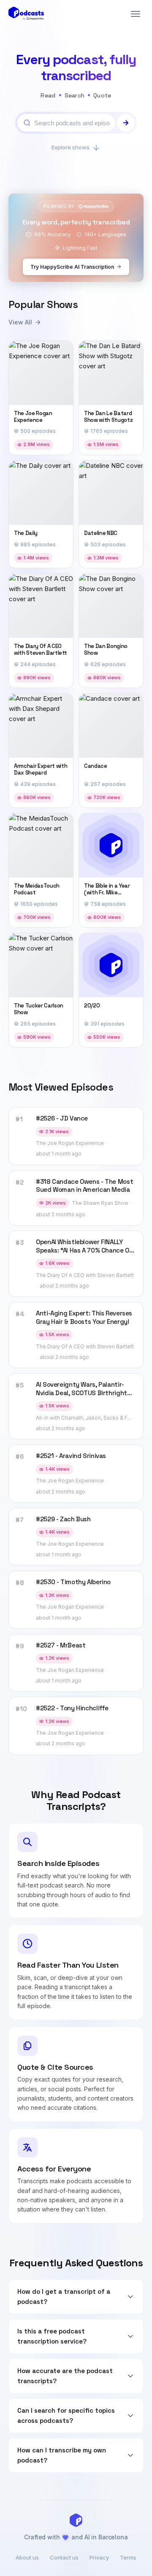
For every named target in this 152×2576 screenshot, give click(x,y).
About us (27, 2557)
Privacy (99, 2557)
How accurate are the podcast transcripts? (65, 2376)
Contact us (64, 2557)
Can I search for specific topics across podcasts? (66, 2415)
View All (20, 322)
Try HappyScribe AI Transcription (72, 267)
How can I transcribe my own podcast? (62, 2455)
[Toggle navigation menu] (136, 14)
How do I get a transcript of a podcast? (64, 2297)
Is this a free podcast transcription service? (52, 2336)
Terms (128, 2557)
